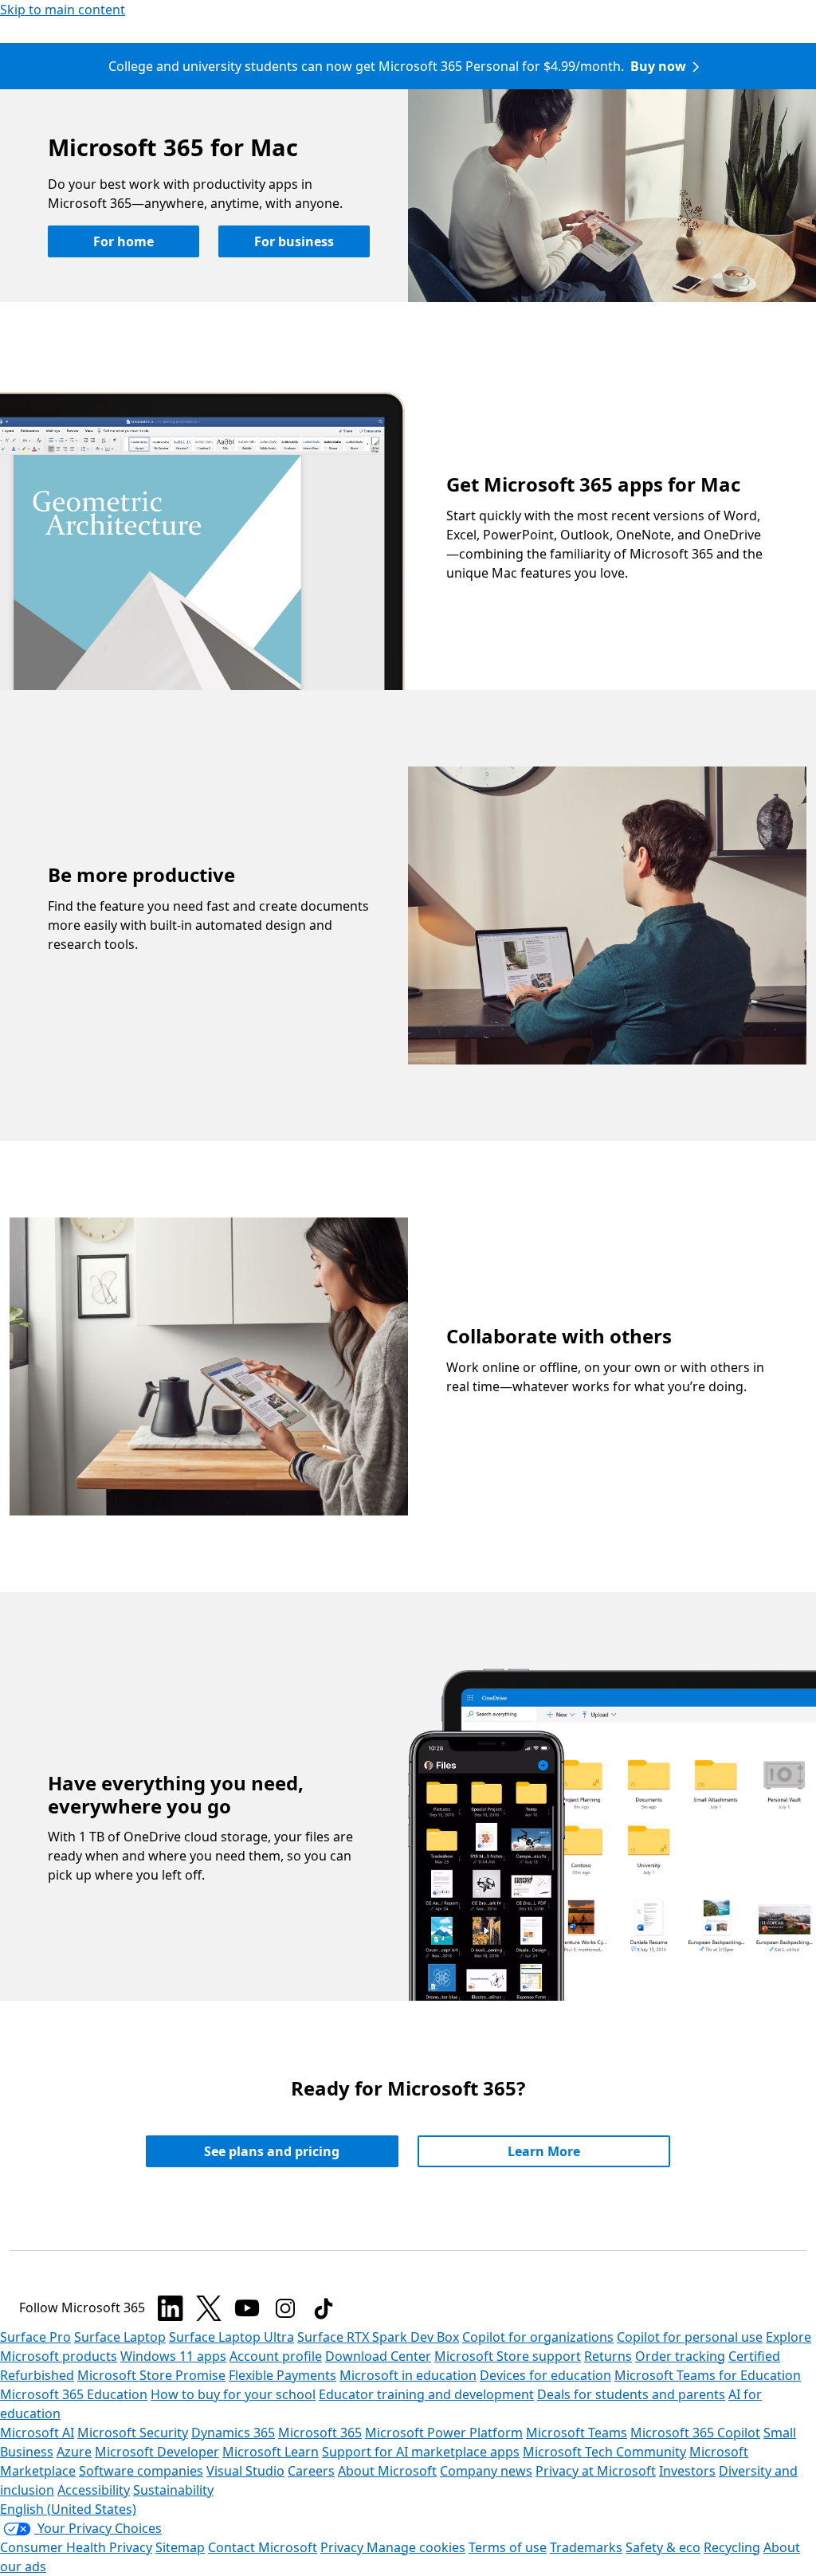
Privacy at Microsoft (596, 2471)
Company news (486, 2471)
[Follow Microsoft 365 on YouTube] (247, 2308)
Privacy (343, 2547)
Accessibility (94, 2490)
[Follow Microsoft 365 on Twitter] (209, 2308)
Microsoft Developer (157, 2452)
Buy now (658, 66)
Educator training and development (426, 2394)
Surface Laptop (120, 2337)
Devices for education (545, 2375)
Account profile (276, 2356)
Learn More (544, 2151)
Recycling (732, 2547)
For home (124, 241)
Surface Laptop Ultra (231, 2337)
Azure (74, 2452)
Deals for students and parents (631, 2394)
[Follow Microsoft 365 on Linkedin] (171, 2308)
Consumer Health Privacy (76, 2547)
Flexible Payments (282, 2375)
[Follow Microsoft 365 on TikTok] (324, 2308)
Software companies (141, 2471)
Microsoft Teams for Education (708, 2375)
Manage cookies (416, 2547)
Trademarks (586, 2547)
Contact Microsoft (263, 2547)
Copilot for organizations (538, 2337)
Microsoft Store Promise (151, 2375)
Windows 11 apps (173, 2356)
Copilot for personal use (690, 2337)
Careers (311, 2471)
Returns (608, 2356)
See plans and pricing (272, 2151)
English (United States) (68, 2509)
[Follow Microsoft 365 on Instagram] (285, 2308)
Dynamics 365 (233, 2433)
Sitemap (180, 2547)
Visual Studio (245, 2471)
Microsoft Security (133, 2433)
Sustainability (173, 2490)
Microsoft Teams (577, 2433)
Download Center (378, 2356)
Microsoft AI (37, 2433)
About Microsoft (387, 2471)
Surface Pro (35, 2337)
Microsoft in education (408, 2375)
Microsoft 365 (320, 2433)
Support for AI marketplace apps (421, 2452)
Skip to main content (63, 10)
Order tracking (680, 2356)
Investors (687, 2471)
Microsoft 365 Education (74, 2394)
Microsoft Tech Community (604, 2452)
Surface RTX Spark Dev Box (378, 2337)
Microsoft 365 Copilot (695, 2433)
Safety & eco (663, 2547)
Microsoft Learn (271, 2452)
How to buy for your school (233, 2394)
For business (294, 241)
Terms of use (508, 2547)
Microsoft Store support (508, 2356)
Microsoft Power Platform (444, 2433)
